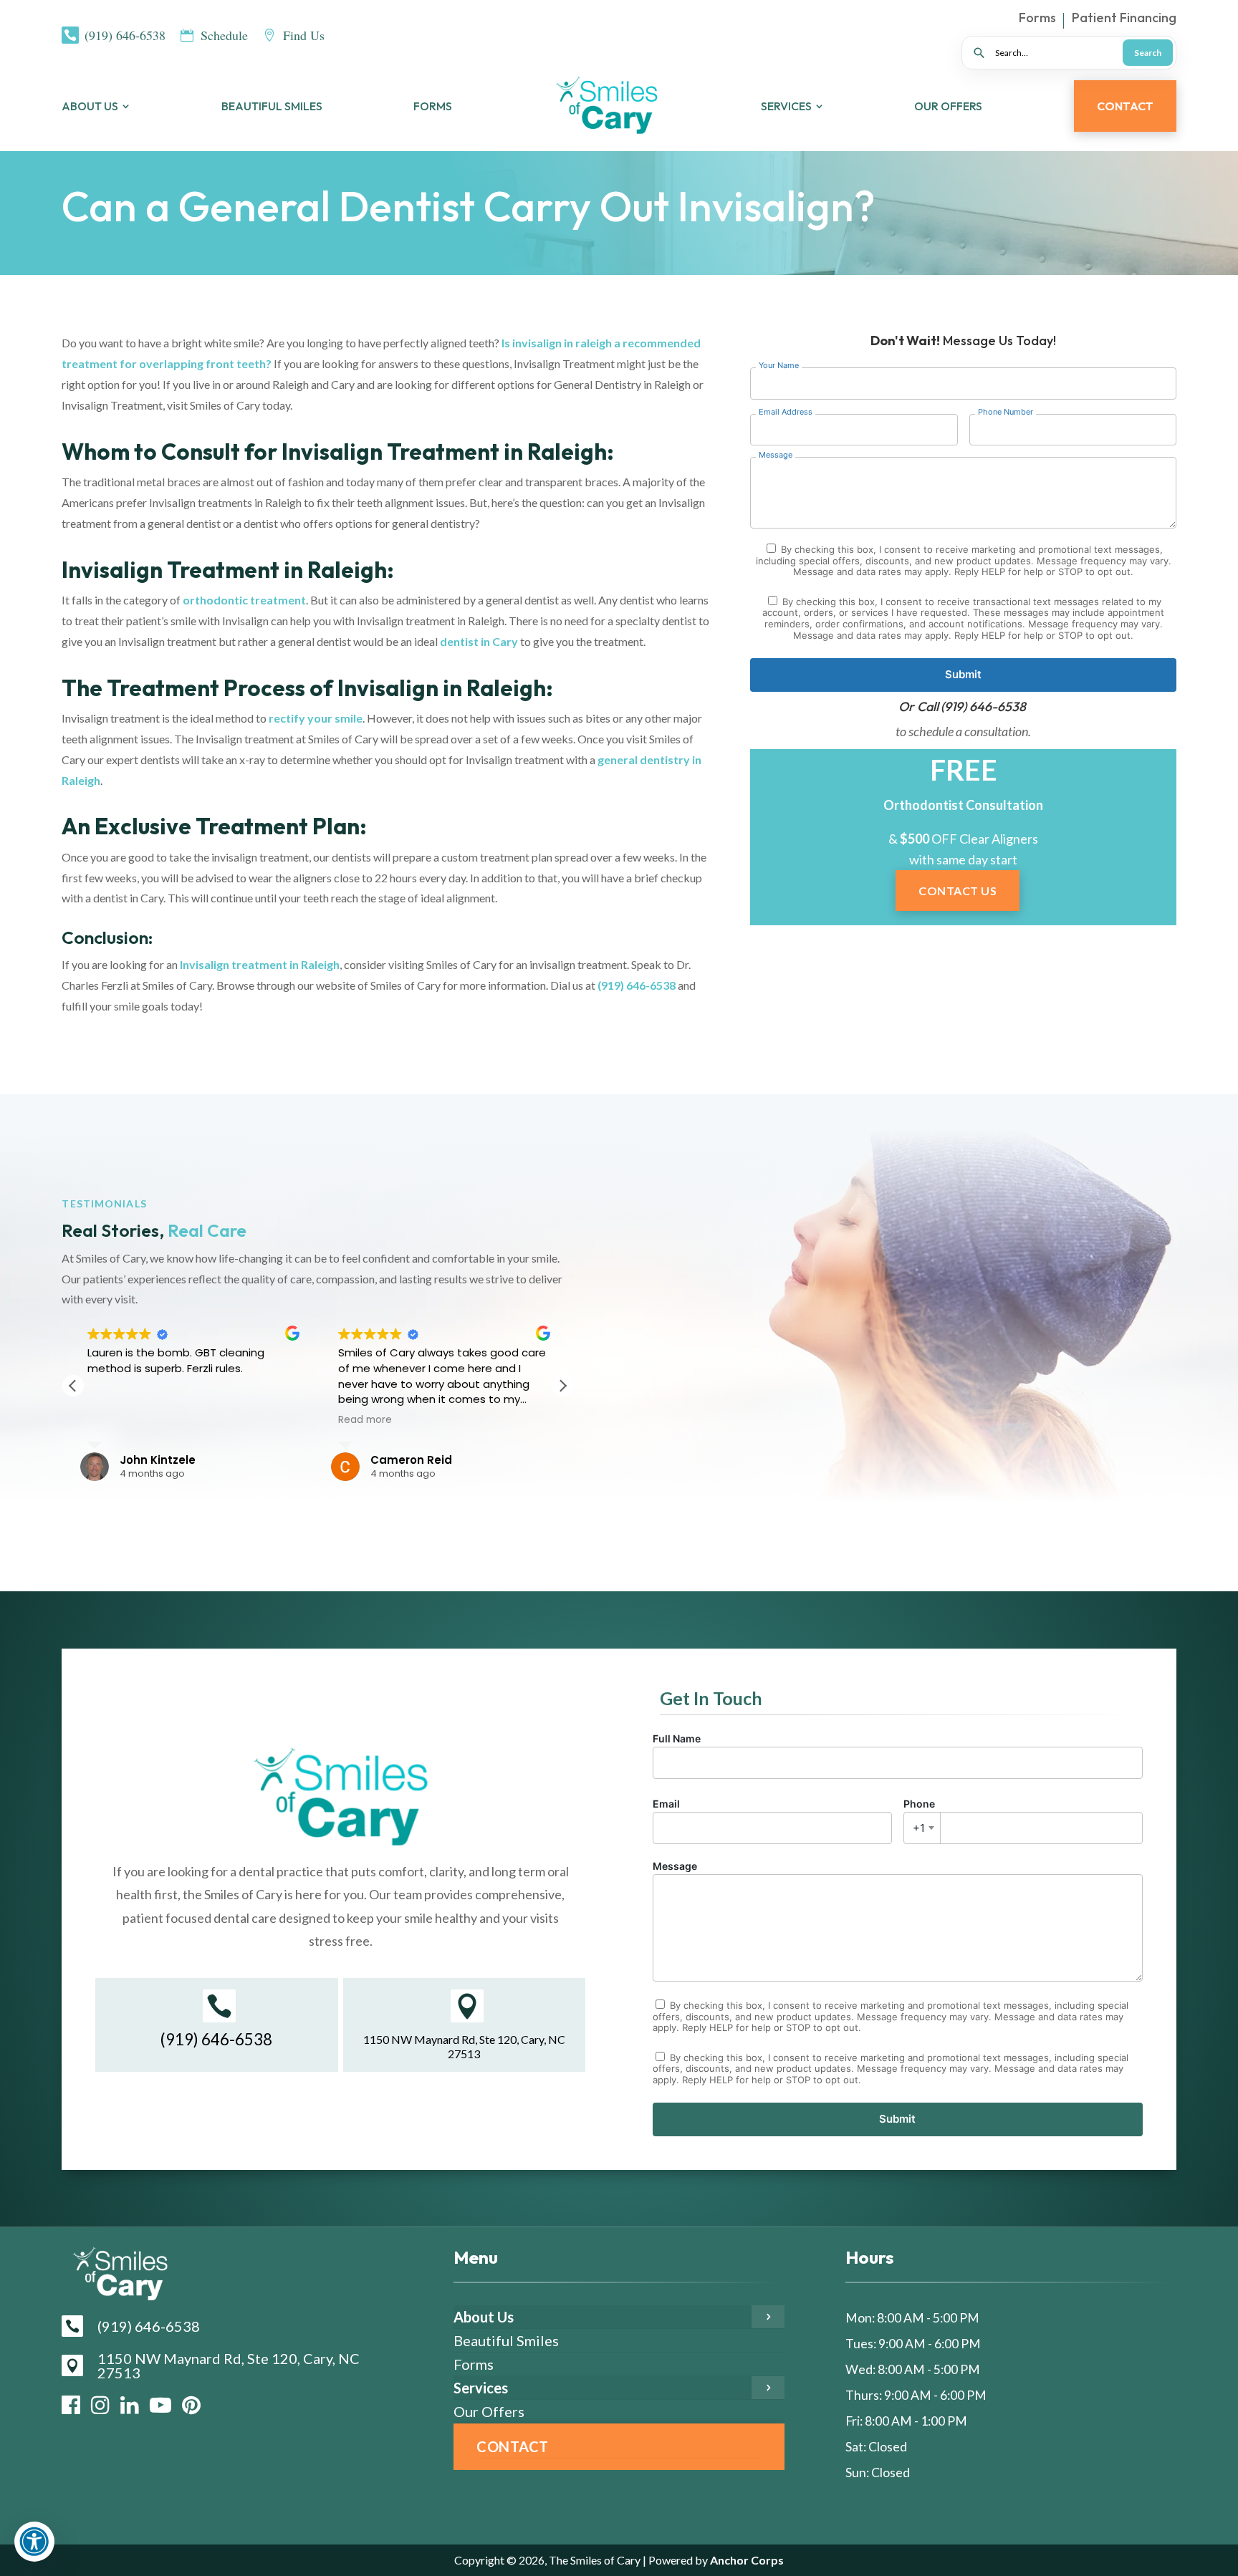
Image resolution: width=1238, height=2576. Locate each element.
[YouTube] (160, 2405)
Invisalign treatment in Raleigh (260, 964)
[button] (562, 1386)
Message (675, 1866)
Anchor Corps (746, 2560)
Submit (963, 674)
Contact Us (958, 891)
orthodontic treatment (244, 600)
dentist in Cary (479, 641)
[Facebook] (71, 2405)
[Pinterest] (191, 2405)
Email (666, 1804)
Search (1148, 53)
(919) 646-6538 (637, 985)
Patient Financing (1124, 19)
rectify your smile (316, 718)
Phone (919, 1816)
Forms (1037, 19)
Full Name (677, 1738)
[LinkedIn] (130, 2405)
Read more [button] (365, 1420)
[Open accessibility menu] (34, 2542)
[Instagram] (100, 2405)
